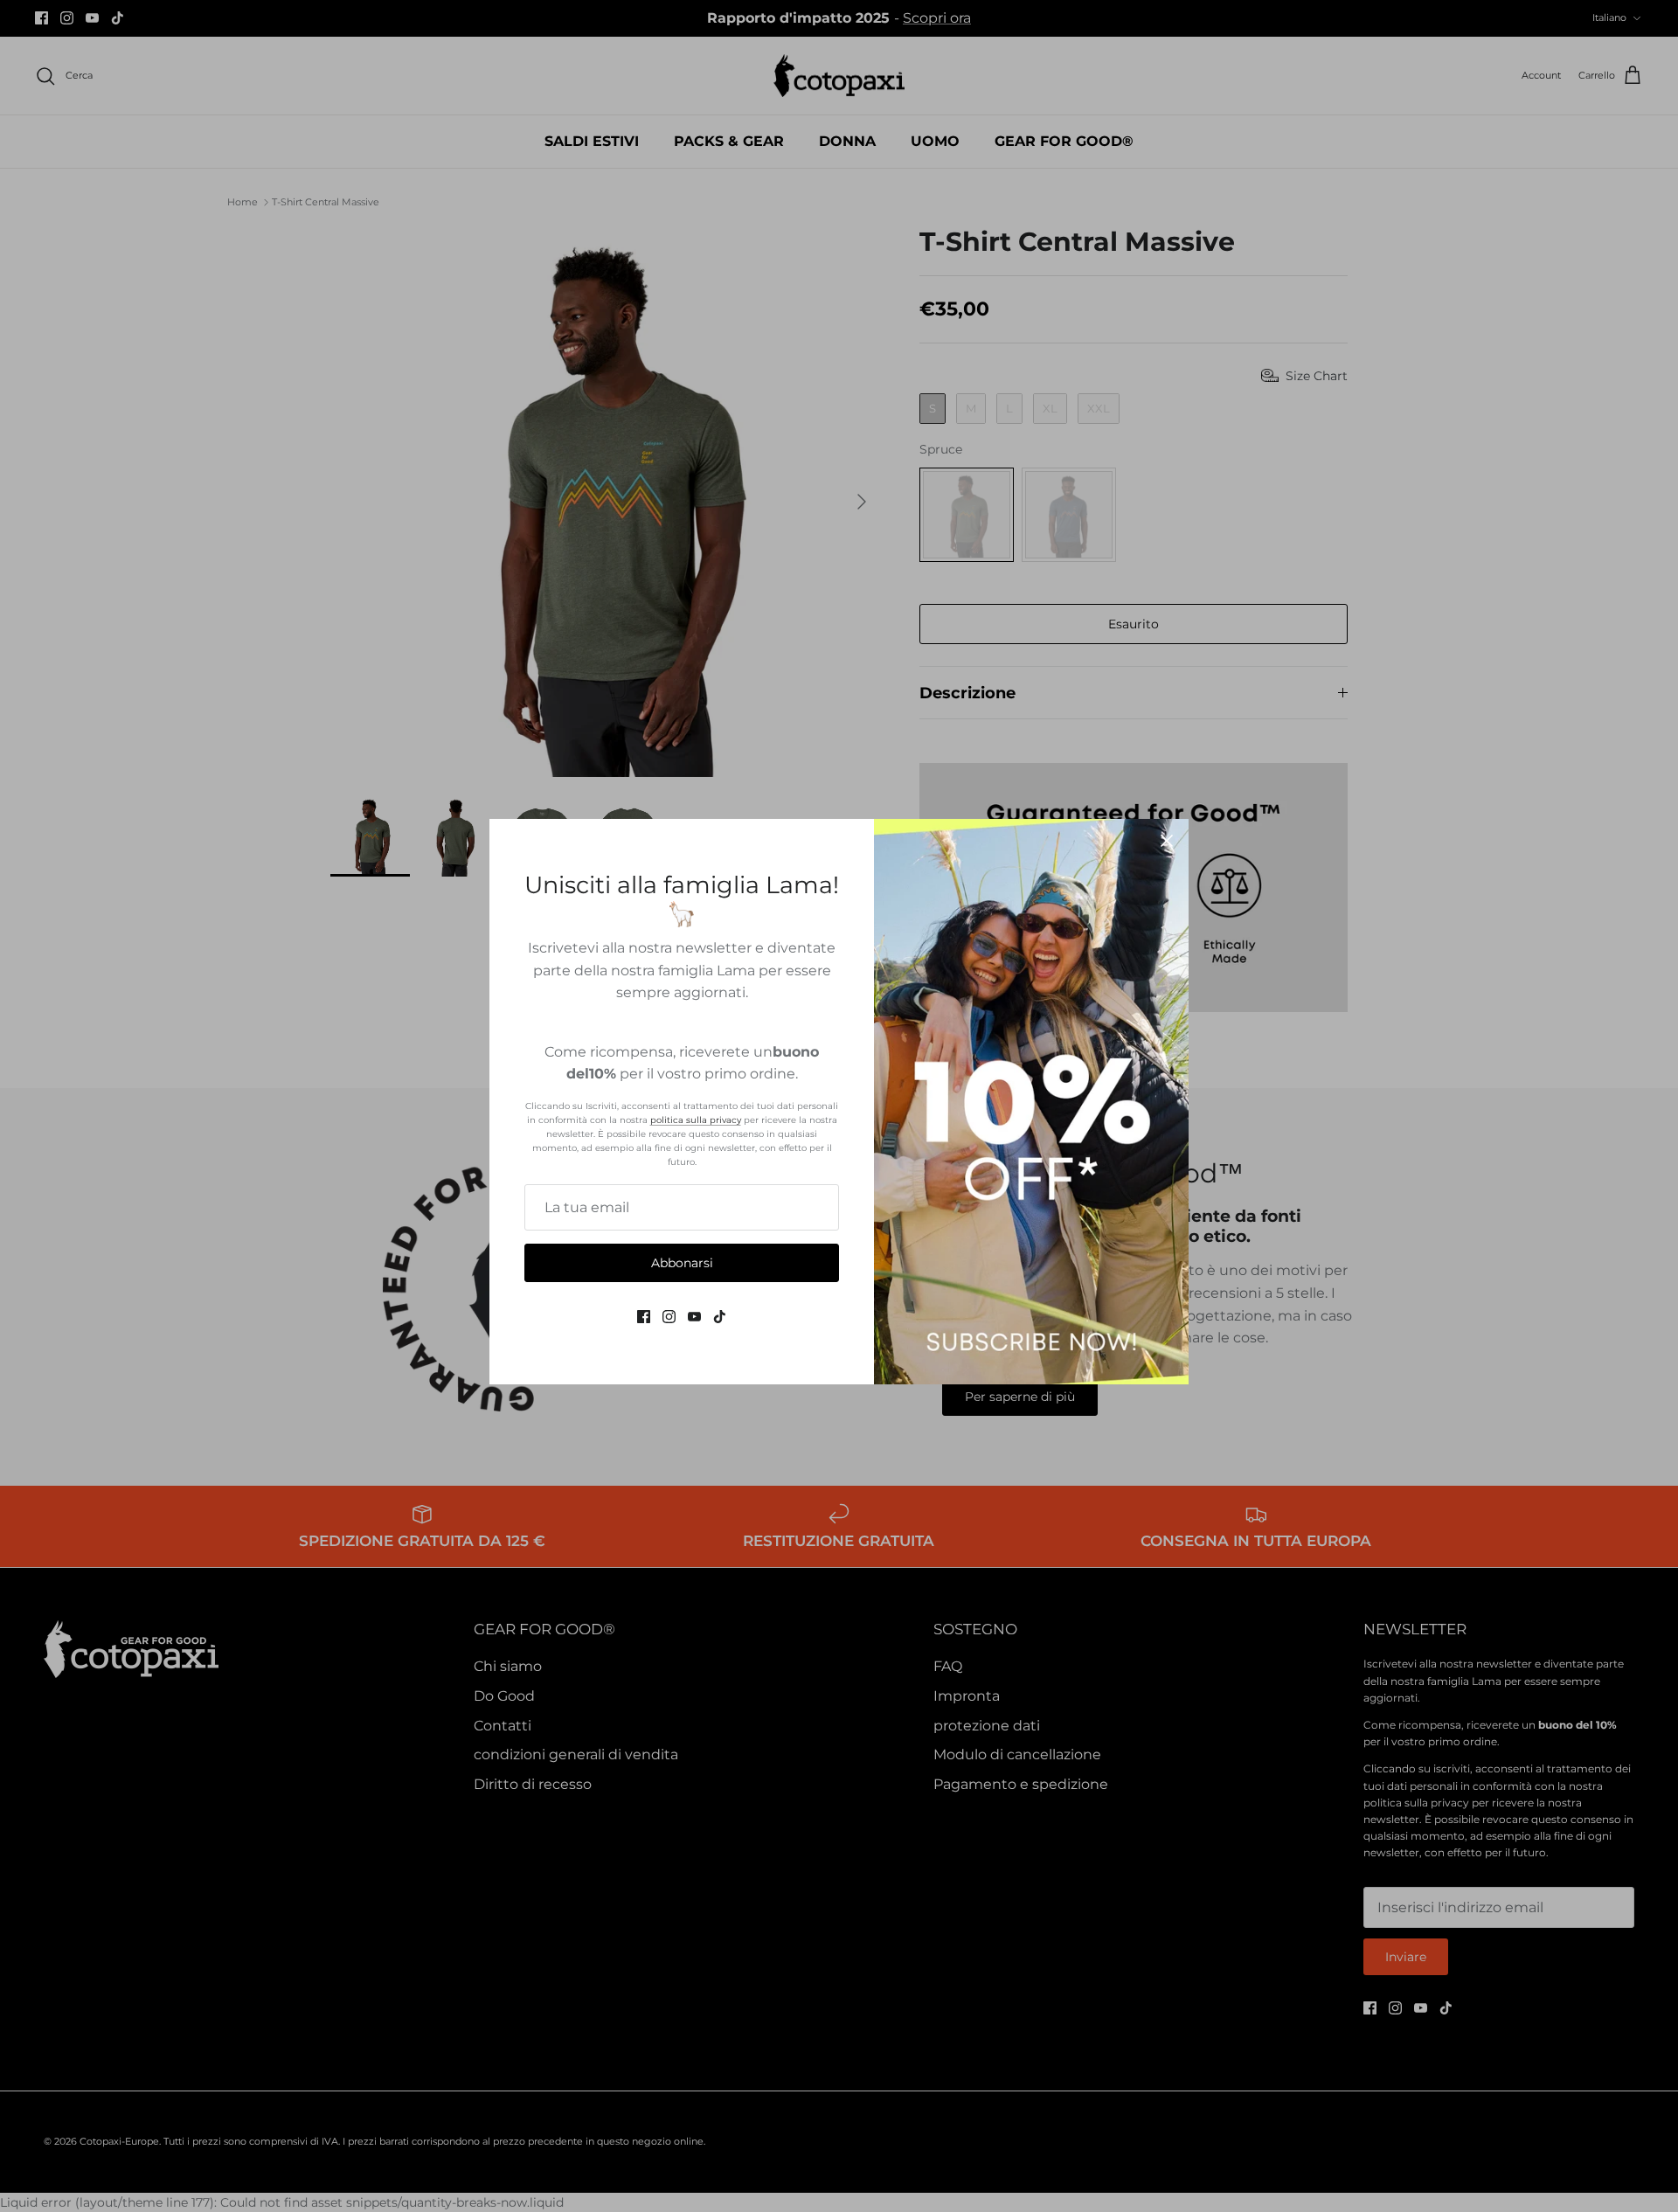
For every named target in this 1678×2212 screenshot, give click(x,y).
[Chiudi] (1167, 841)
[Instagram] (669, 1317)
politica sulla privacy (696, 1120)
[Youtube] (694, 1317)
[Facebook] (644, 1317)
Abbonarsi (682, 1263)
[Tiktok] (720, 1317)
